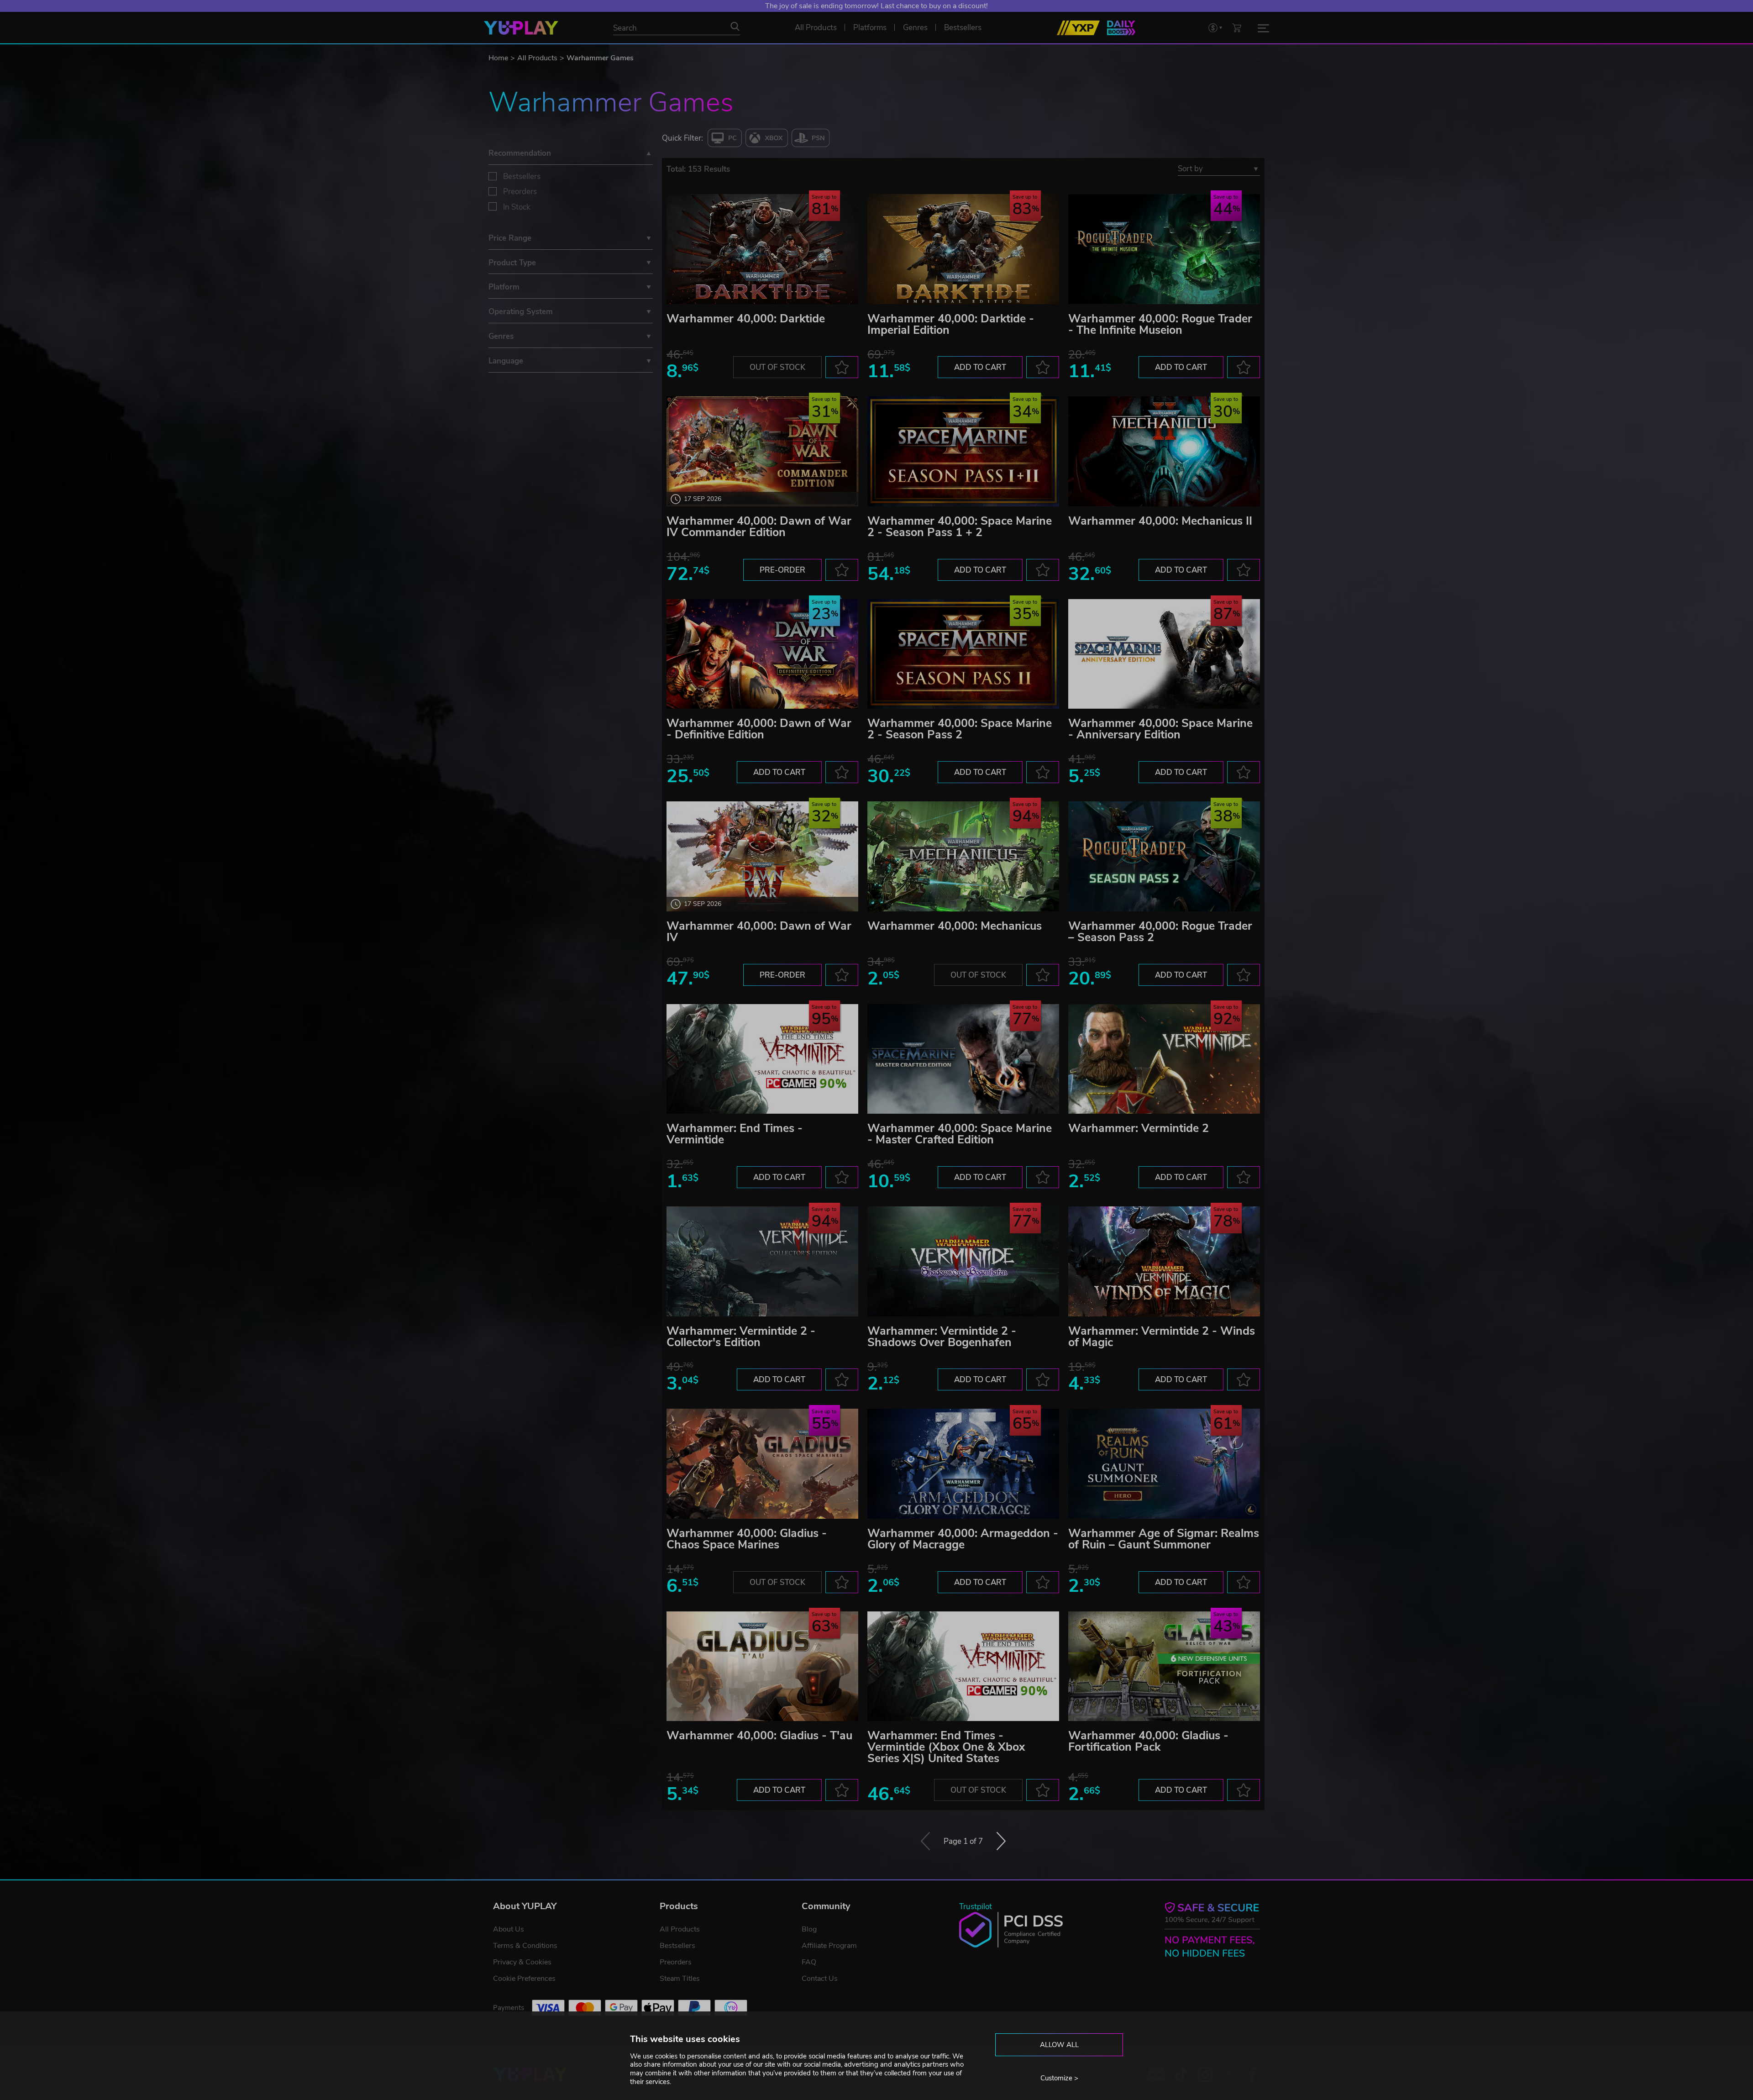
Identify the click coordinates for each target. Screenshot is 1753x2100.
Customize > (1059, 2078)
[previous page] (925, 1841)
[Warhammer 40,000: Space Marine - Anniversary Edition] (1164, 654)
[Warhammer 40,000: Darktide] (762, 249)
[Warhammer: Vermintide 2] (1164, 1059)
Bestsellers (522, 176)
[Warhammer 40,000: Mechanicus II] (1164, 451)
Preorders (520, 192)
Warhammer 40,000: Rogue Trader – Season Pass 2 (1160, 932)
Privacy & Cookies (522, 1962)
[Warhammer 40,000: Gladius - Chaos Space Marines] (762, 1464)
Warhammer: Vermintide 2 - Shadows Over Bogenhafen (942, 1337)
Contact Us (820, 1979)
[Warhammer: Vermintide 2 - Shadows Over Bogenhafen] (963, 1261)
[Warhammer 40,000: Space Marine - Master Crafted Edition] (963, 1059)
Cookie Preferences (524, 1979)
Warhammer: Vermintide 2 (1139, 1128)
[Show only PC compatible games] (725, 138)
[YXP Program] (1078, 28)
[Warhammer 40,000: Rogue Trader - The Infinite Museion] (1164, 249)
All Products (537, 58)
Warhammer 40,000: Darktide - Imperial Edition (951, 324)
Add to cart (980, 367)
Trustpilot (976, 1907)
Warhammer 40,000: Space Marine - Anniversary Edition (1160, 729)
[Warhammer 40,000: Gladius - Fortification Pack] (1164, 1666)
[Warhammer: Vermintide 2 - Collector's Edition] (762, 1261)
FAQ (809, 1962)
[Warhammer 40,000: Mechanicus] (963, 856)
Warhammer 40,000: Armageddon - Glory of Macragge (963, 1539)
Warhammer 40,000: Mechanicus (955, 926)
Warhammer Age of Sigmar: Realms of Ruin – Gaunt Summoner (1164, 1539)
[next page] (1001, 1841)
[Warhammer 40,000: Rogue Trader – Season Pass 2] (1164, 856)
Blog (809, 1929)
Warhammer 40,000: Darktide (746, 319)
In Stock (517, 207)
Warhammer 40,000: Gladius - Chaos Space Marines (747, 1539)
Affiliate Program (829, 1946)
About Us (509, 1929)
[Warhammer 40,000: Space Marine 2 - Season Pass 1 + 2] (963, 451)
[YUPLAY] (521, 28)
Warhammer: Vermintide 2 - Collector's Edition (741, 1337)
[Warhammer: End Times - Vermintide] (762, 1059)
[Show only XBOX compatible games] (767, 138)
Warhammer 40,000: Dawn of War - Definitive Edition (759, 729)
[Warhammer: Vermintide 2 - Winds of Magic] (1164, 1261)
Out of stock (777, 367)
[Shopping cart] (1237, 28)
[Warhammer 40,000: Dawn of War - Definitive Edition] (762, 654)
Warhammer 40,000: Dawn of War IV (759, 932)
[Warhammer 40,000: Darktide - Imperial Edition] (963, 249)
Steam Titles (680, 1979)
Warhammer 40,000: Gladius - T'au (759, 1736)
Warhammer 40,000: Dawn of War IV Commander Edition (759, 527)
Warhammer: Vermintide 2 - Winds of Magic (1162, 1337)
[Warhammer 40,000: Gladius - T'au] (762, 1666)
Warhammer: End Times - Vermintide (735, 1134)
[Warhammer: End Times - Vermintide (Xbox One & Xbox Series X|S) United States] (963, 1666)
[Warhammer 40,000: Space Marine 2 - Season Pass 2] (963, 654)
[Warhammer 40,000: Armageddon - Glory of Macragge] (963, 1464)
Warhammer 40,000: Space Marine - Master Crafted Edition (960, 1134)
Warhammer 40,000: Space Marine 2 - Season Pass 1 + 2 (960, 527)
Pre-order (782, 570)
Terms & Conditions (525, 1946)
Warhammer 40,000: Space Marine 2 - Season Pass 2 (960, 729)
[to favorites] (842, 367)
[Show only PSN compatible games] (811, 138)
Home (498, 58)
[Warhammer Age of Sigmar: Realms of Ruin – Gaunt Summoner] (1164, 1464)
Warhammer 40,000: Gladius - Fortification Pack (1148, 1741)
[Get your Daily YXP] (1121, 28)
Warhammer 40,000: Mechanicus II (1160, 521)
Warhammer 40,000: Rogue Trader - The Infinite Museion (1160, 324)
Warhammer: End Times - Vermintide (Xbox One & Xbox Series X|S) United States (946, 1747)
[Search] (735, 26)
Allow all (1059, 2045)
